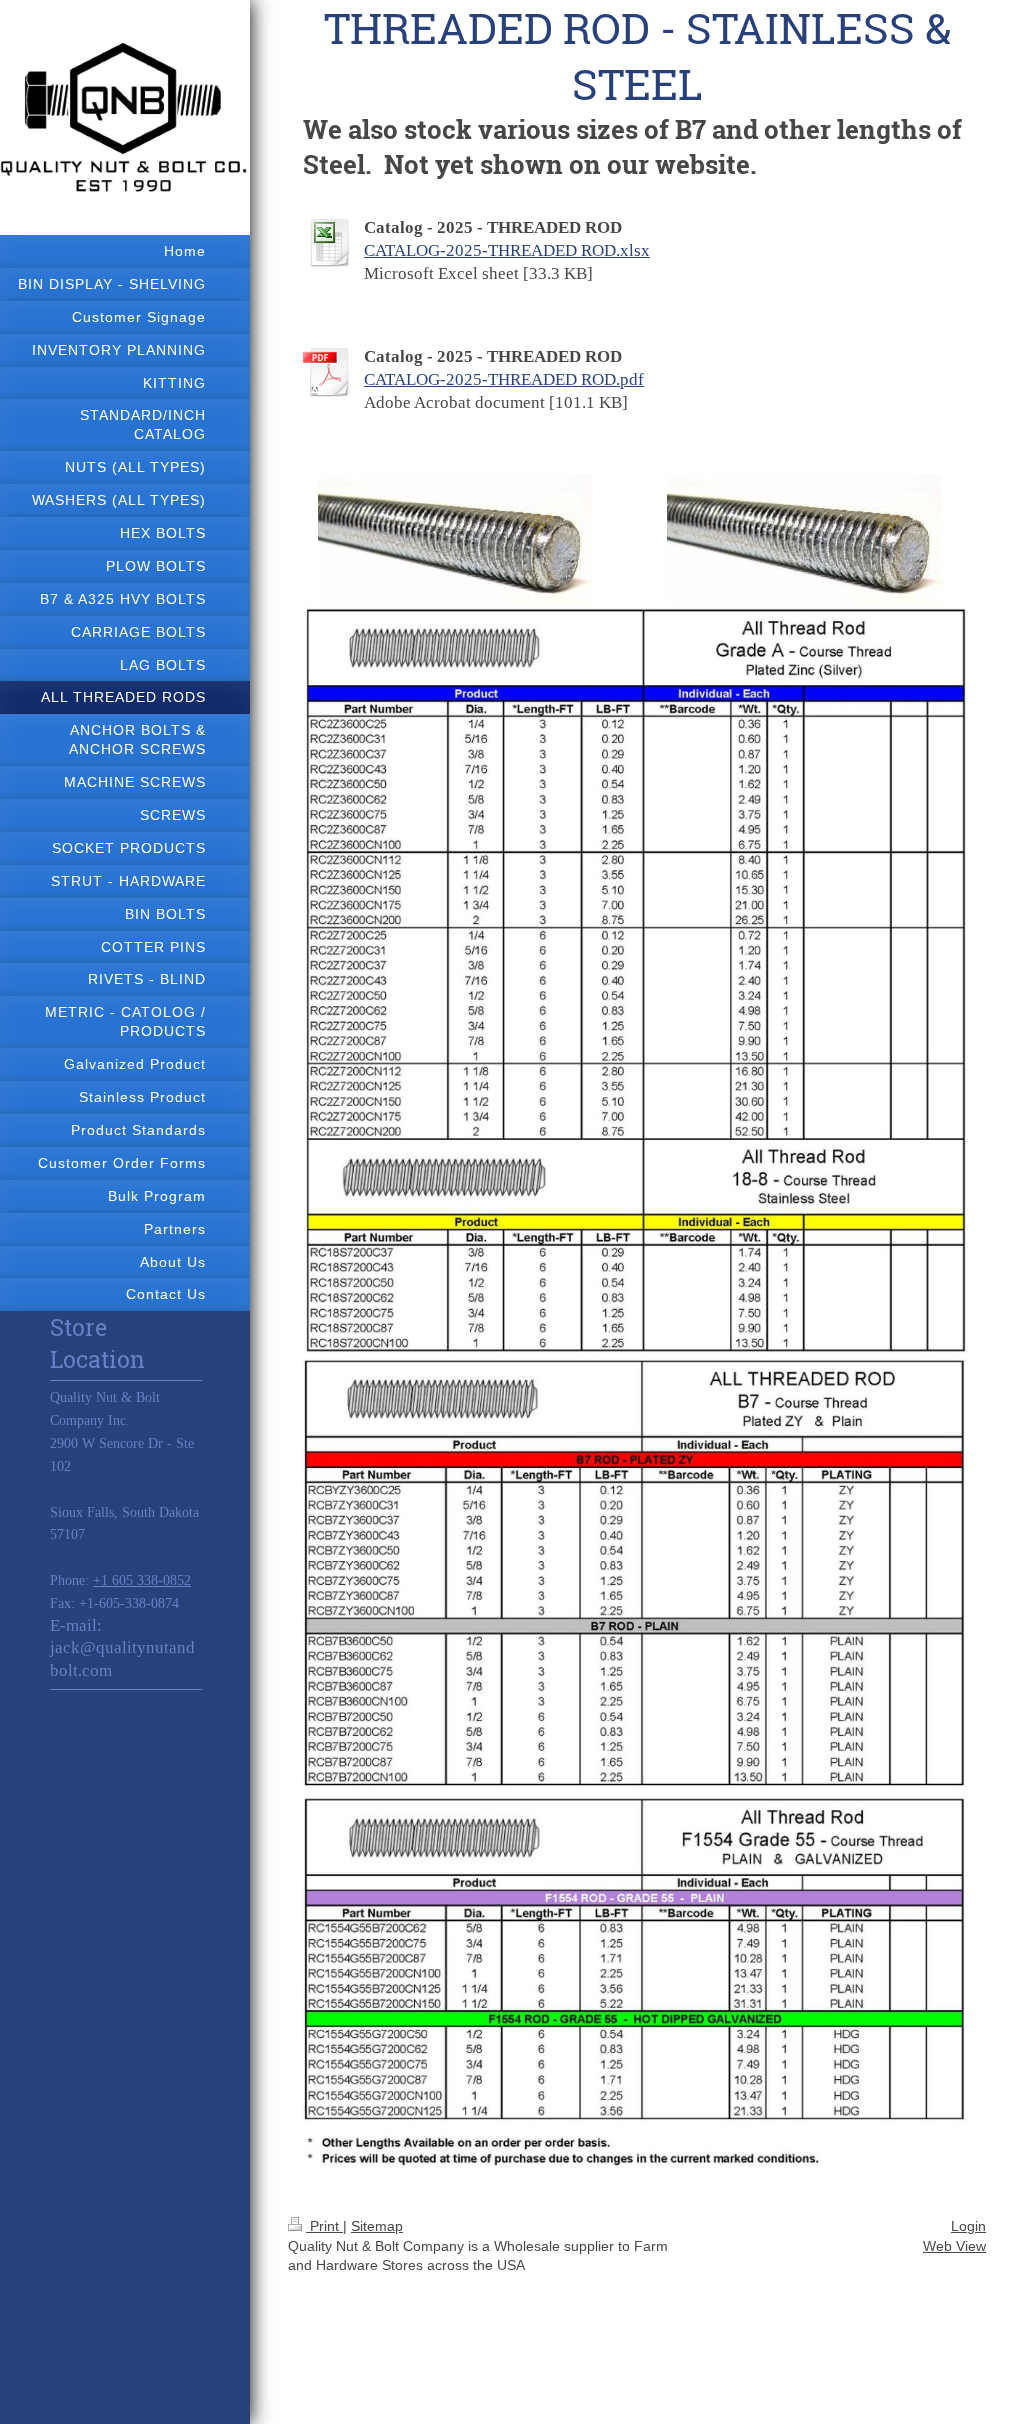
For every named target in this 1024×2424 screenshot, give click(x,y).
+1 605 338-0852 (142, 1580)
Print (324, 2226)
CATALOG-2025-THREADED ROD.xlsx (507, 250)
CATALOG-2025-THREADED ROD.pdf (504, 379)
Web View (954, 2246)
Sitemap (377, 2226)
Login (968, 2226)
